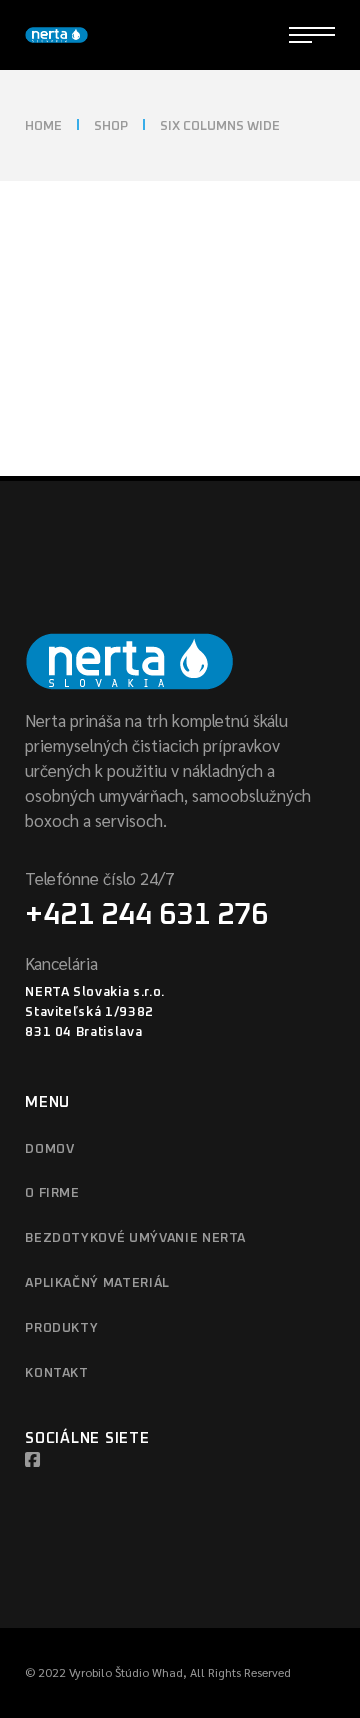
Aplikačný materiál (97, 1283)
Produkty (61, 1328)
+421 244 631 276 (146, 915)
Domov (49, 1149)
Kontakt (57, 1373)
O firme (52, 1193)
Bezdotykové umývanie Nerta (135, 1238)
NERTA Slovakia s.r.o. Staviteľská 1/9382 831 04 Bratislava (95, 1012)
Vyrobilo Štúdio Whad (126, 1672)
